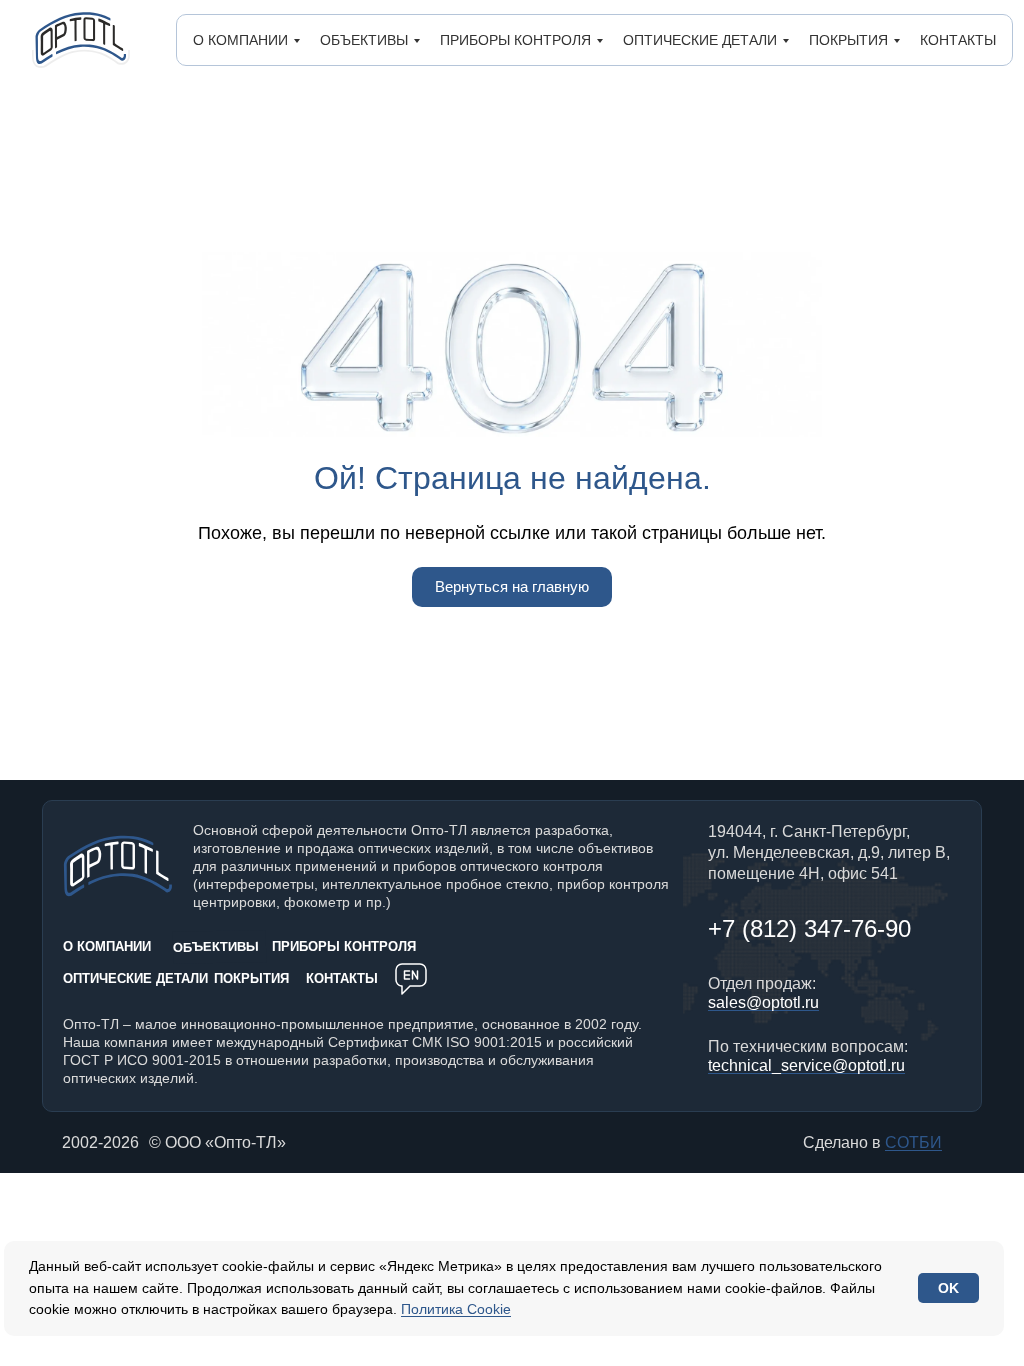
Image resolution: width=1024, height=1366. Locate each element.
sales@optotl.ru (763, 1002)
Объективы (364, 40)
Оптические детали (700, 40)
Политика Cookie (456, 1309)
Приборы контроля (515, 40)
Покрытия (848, 40)
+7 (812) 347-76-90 (809, 928)
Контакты (958, 40)
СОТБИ (913, 1142)
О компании (240, 40)
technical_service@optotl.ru (806, 1065)
